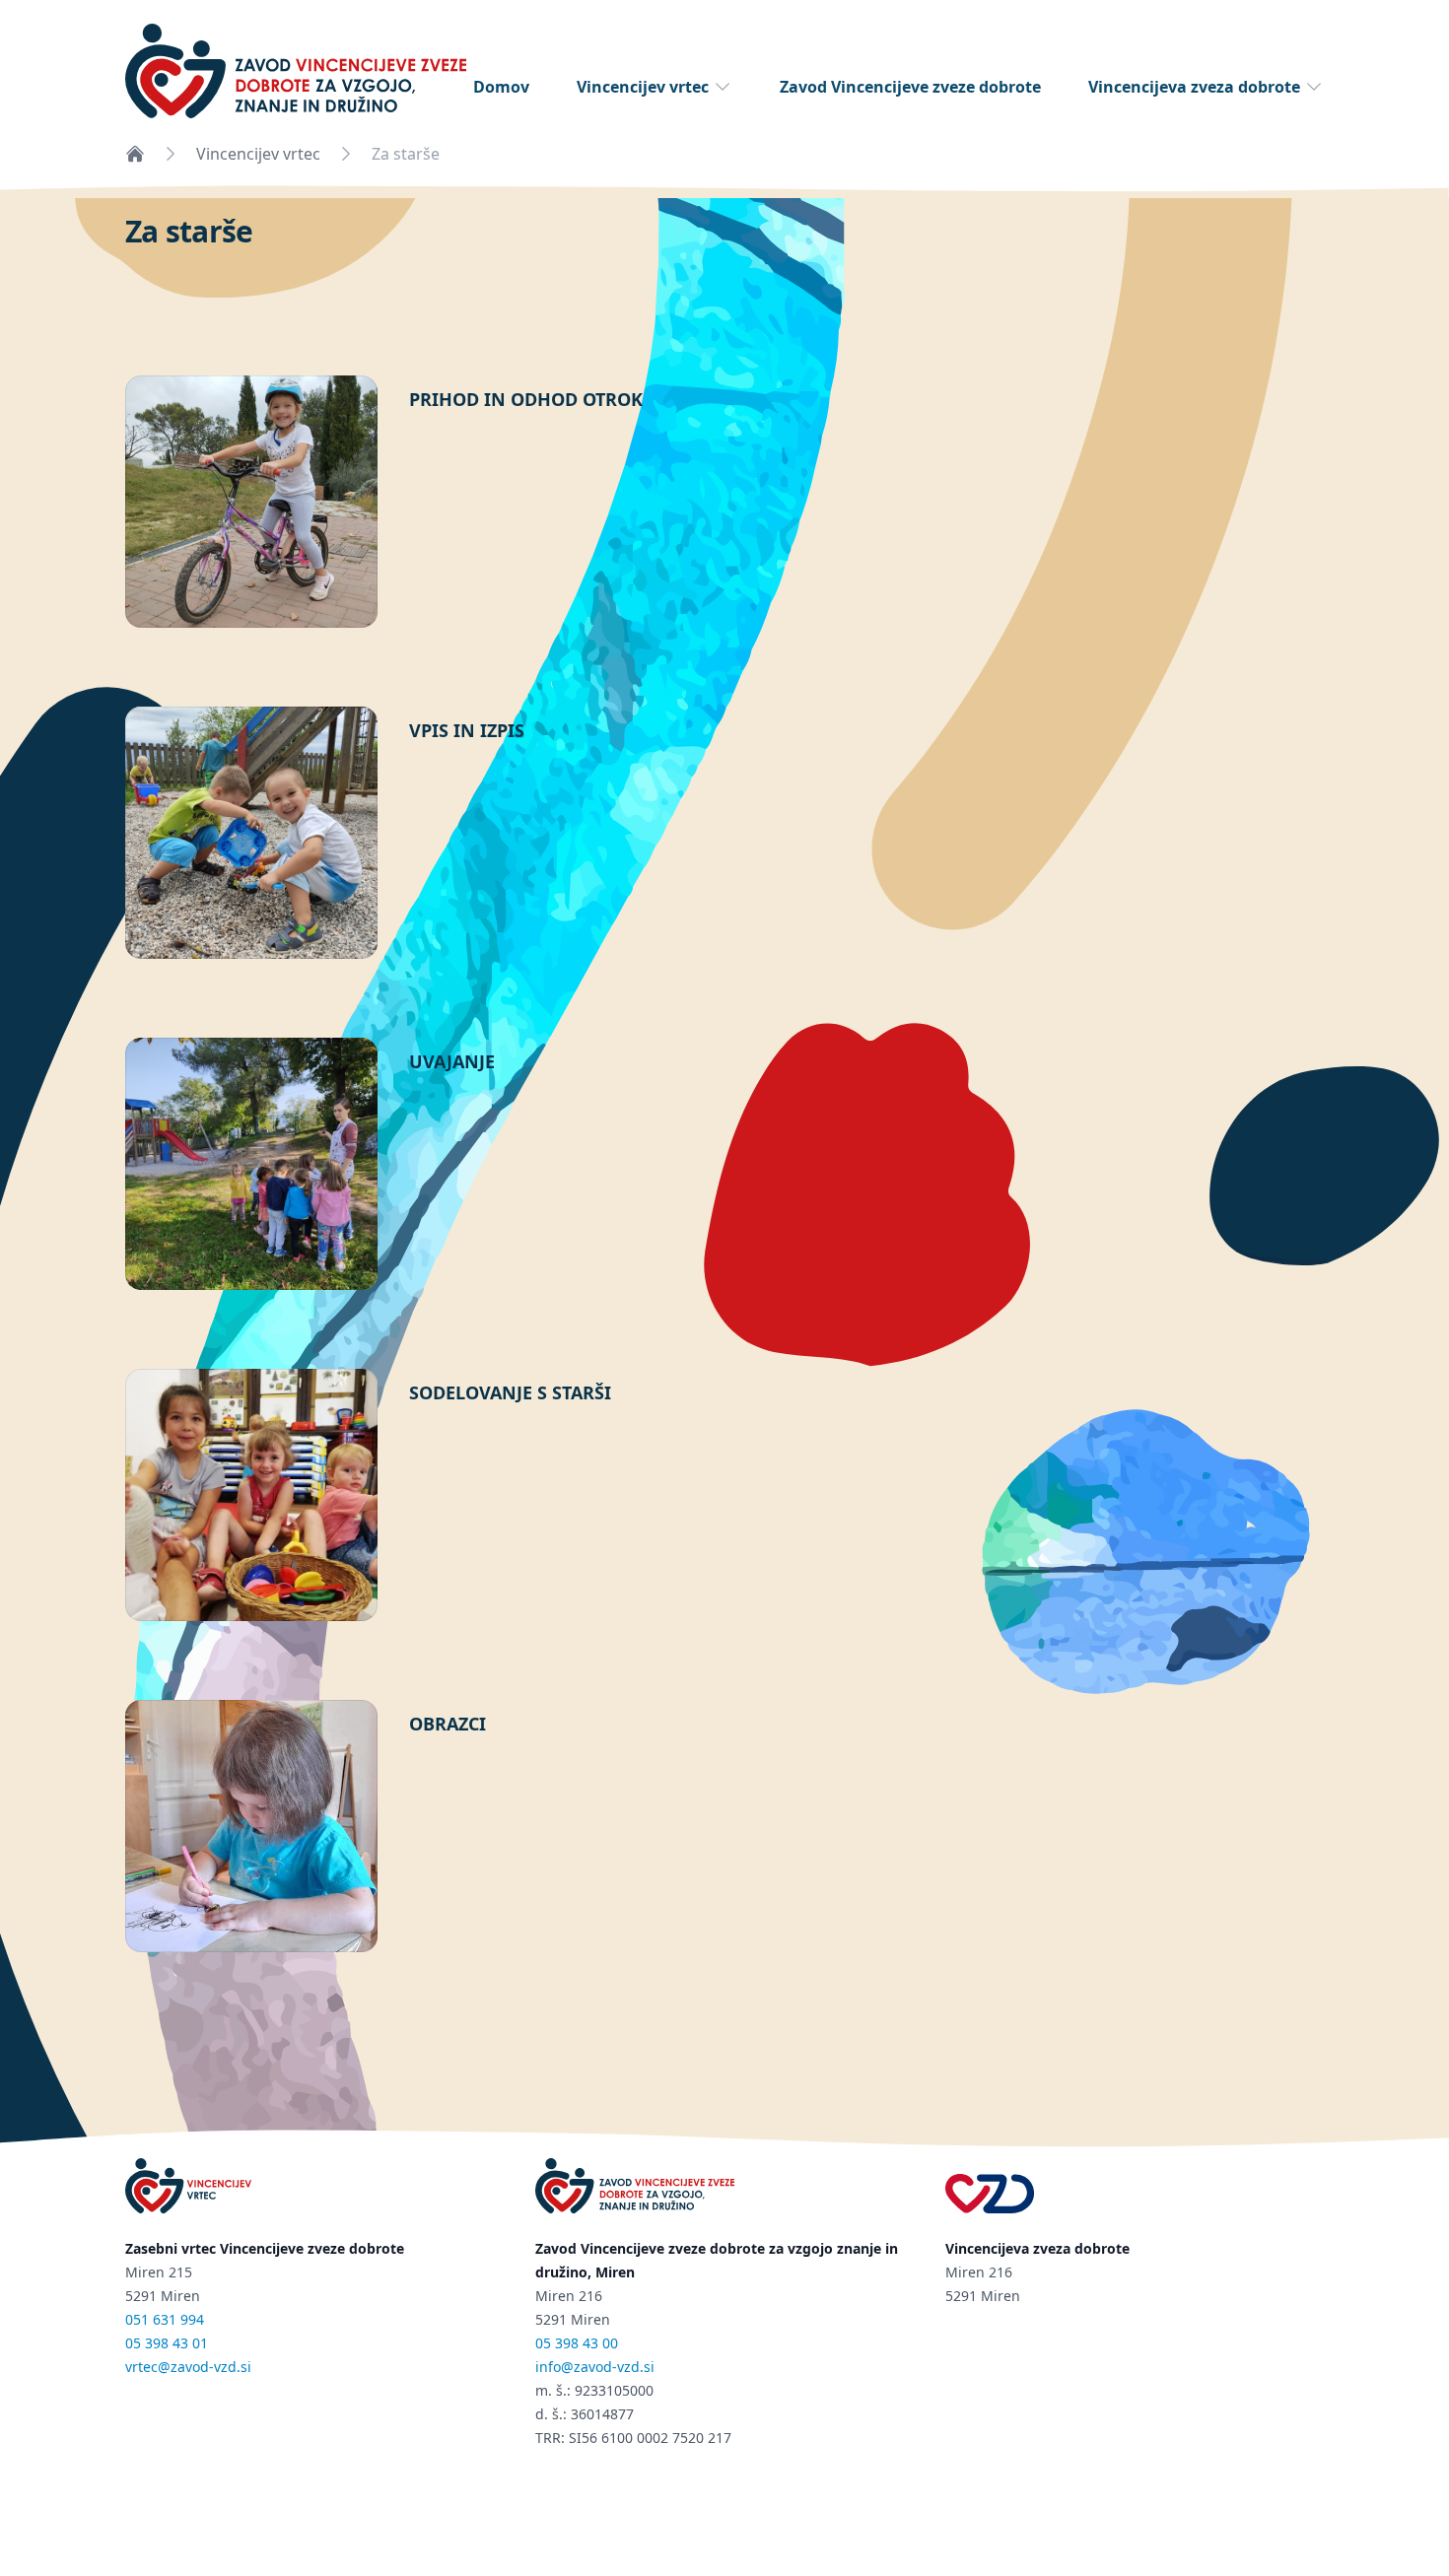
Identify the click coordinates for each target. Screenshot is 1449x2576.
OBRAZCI (448, 1724)
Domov (501, 87)
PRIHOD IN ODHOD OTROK (526, 399)
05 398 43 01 (167, 2343)
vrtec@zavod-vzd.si (188, 2367)
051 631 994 (165, 2319)
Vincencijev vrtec (643, 87)
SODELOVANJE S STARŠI (510, 1392)
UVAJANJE (452, 1061)
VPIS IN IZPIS (467, 730)
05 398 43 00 (577, 2343)
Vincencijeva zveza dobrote (1194, 87)
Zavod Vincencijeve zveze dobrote (910, 87)
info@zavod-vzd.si (595, 2367)
